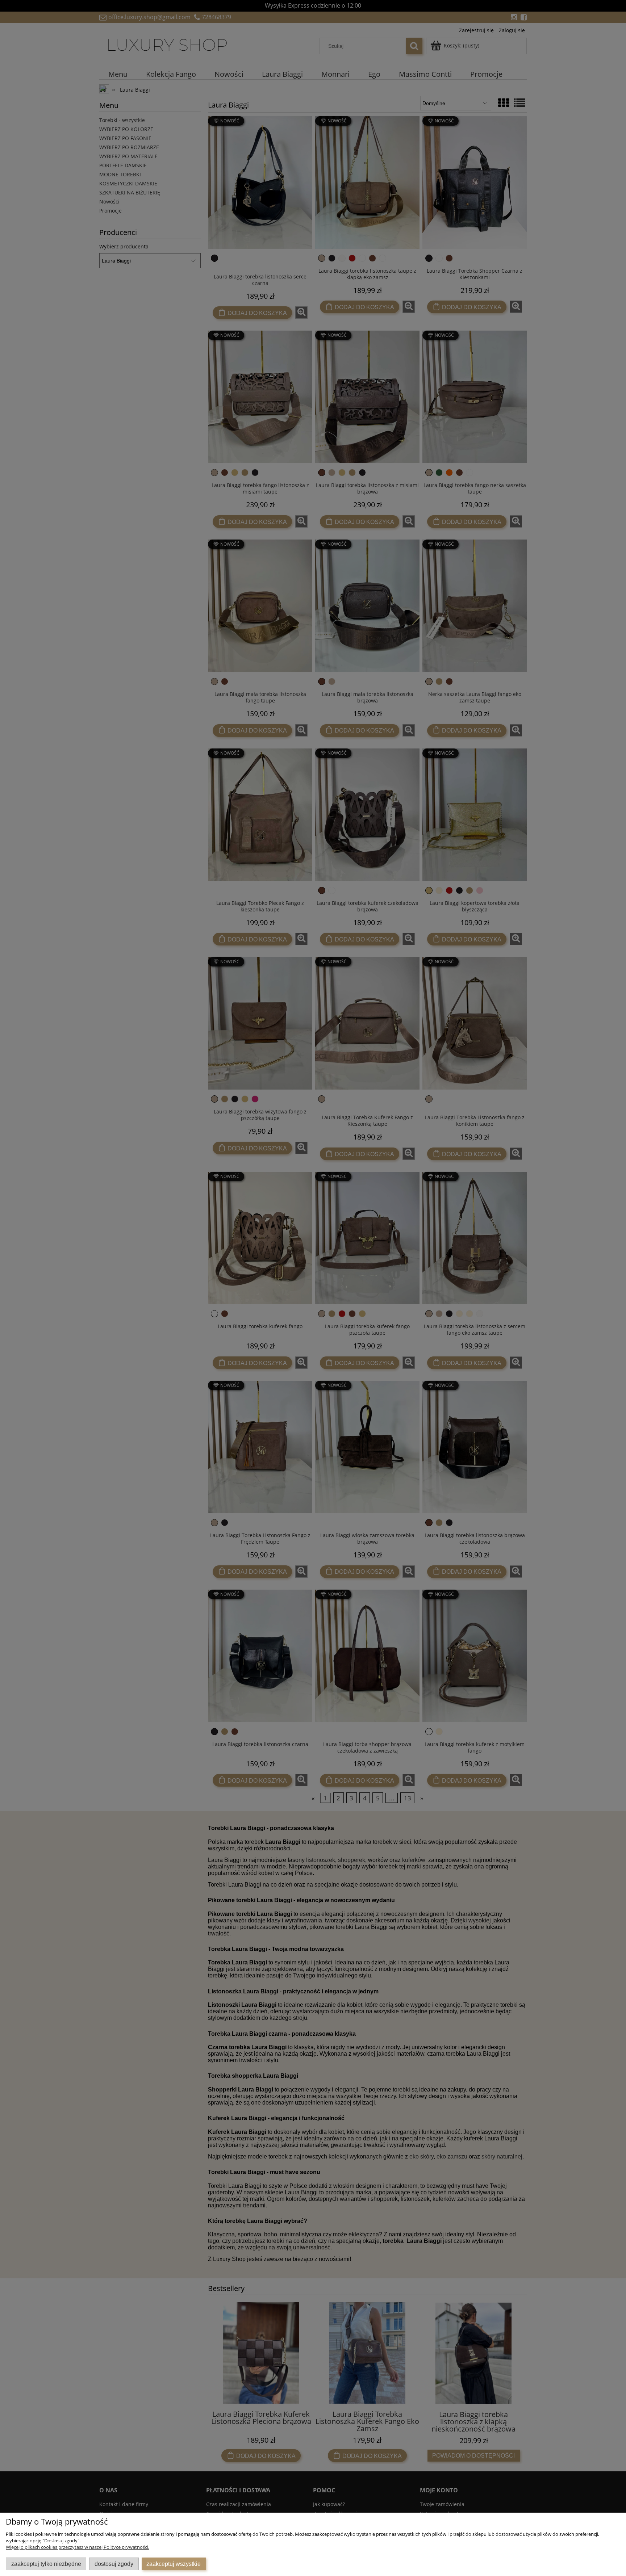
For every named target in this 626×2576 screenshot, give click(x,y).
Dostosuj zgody (114, 2564)
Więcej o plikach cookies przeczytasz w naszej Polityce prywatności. (78, 2547)
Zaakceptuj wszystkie (174, 2564)
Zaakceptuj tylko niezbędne (46, 2564)
